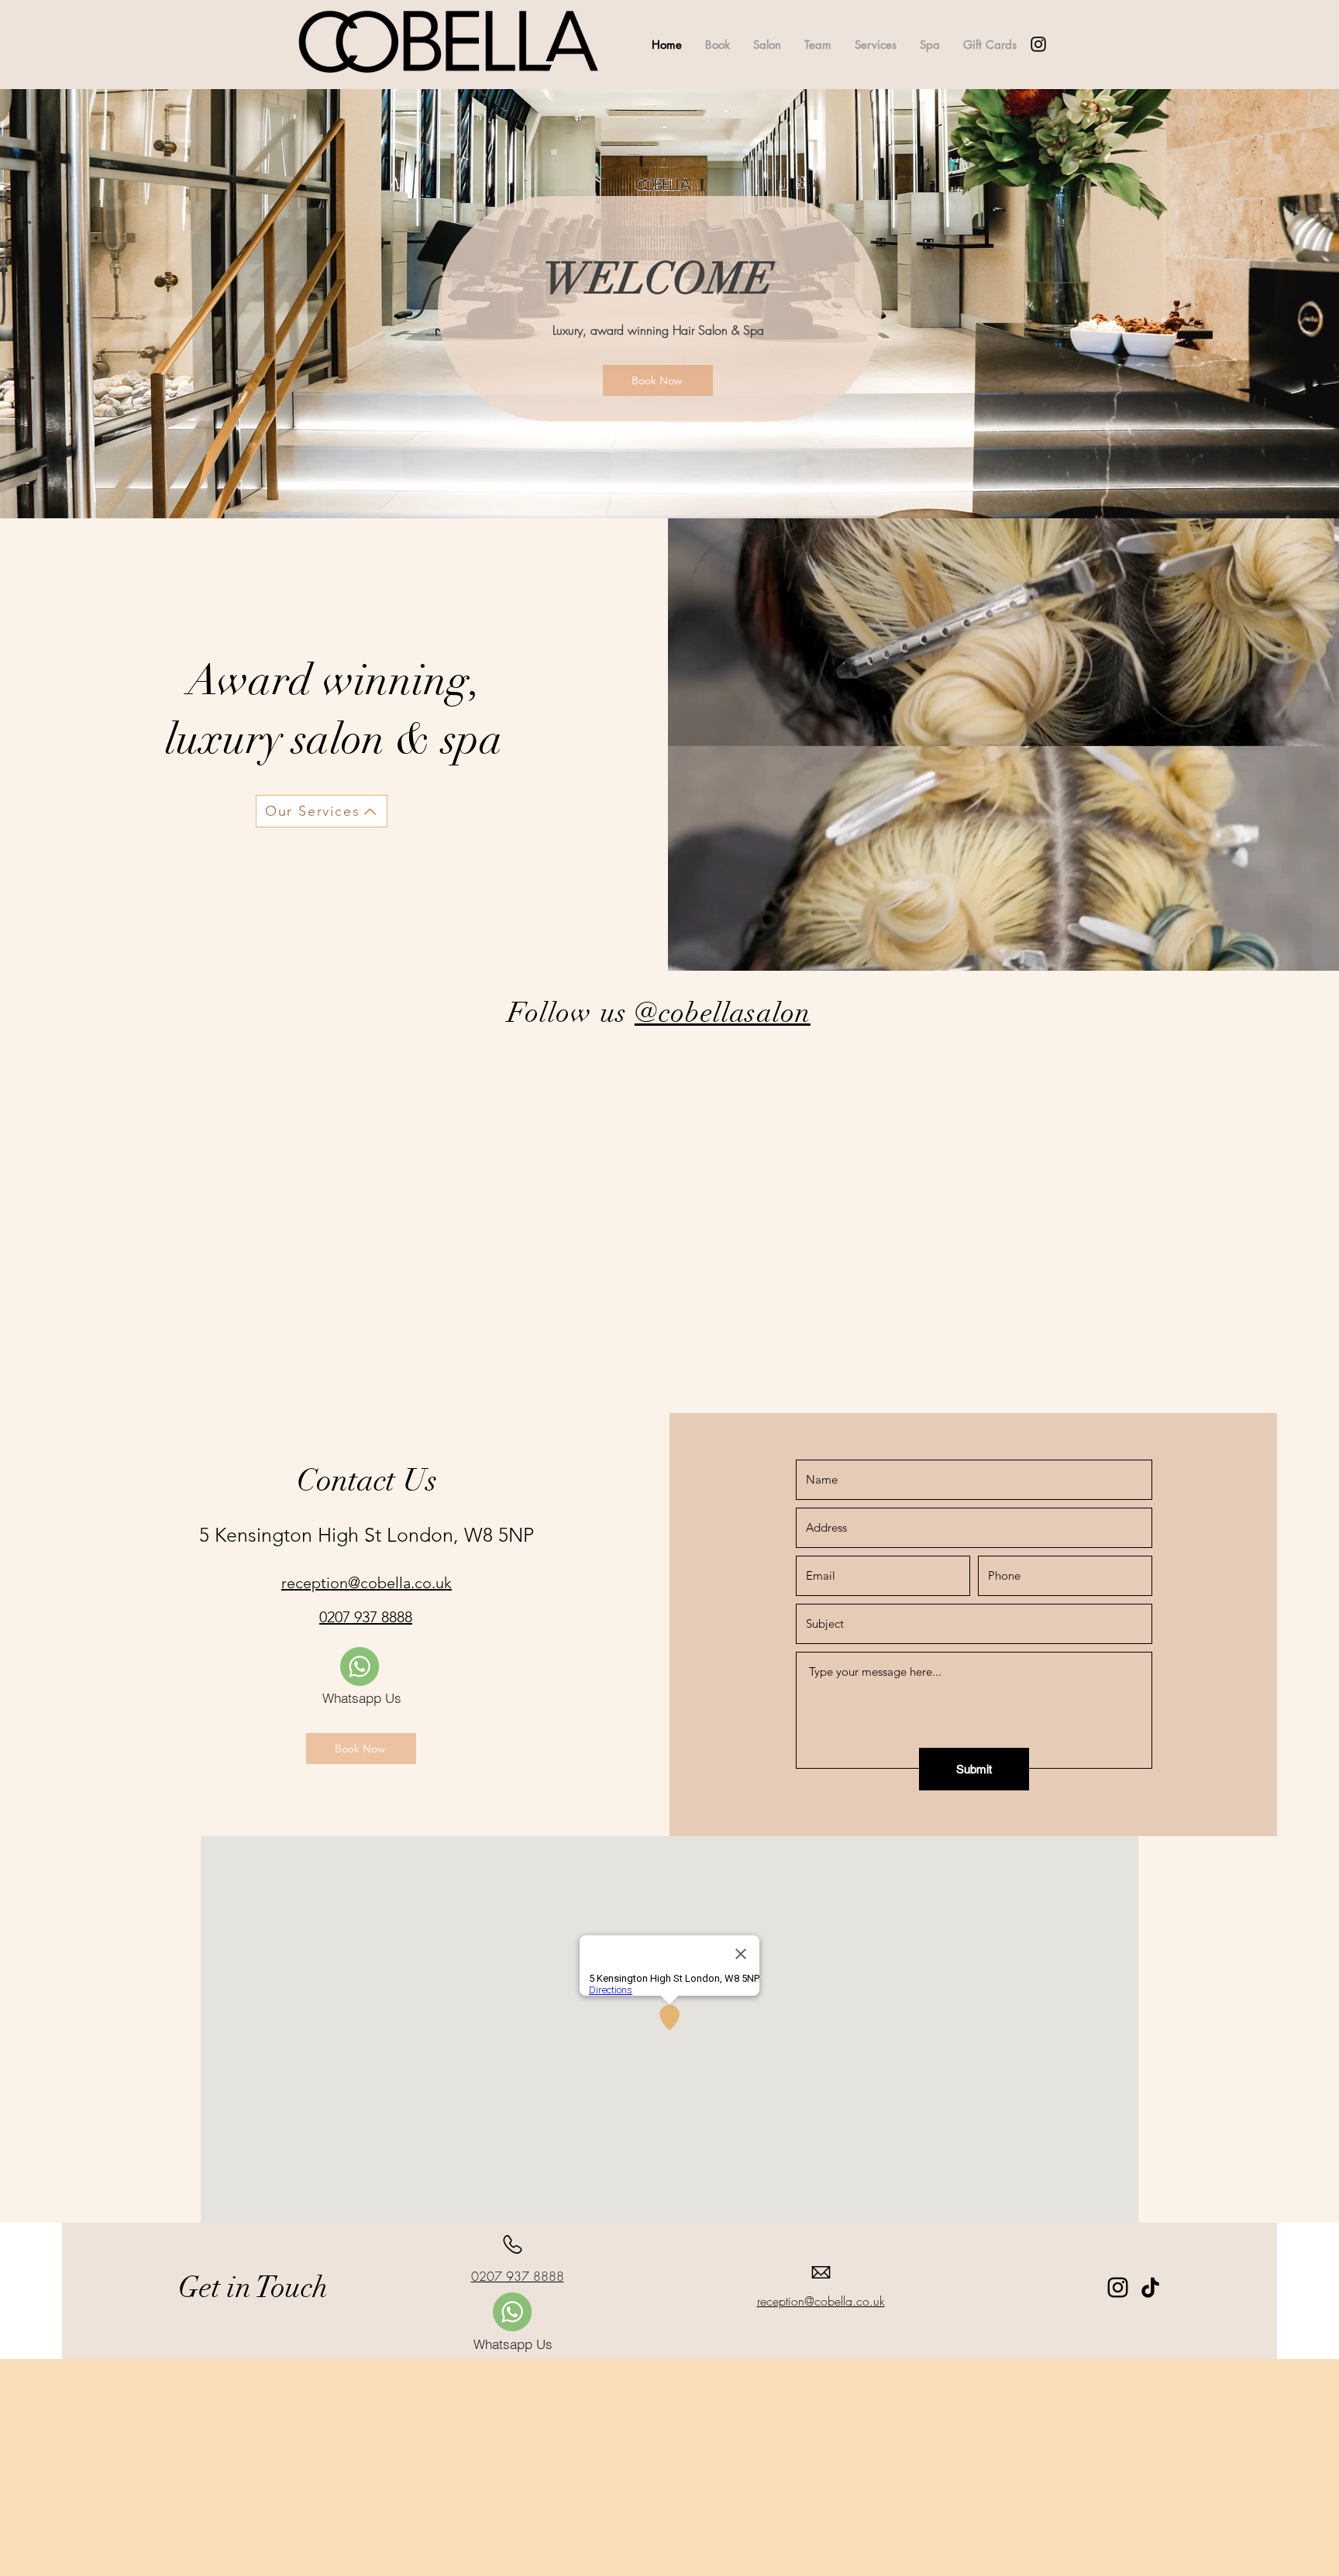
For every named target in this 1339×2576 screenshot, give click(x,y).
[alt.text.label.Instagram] (1038, 44)
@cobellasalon (723, 1013)
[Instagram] (1118, 2287)
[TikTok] (1150, 2287)
